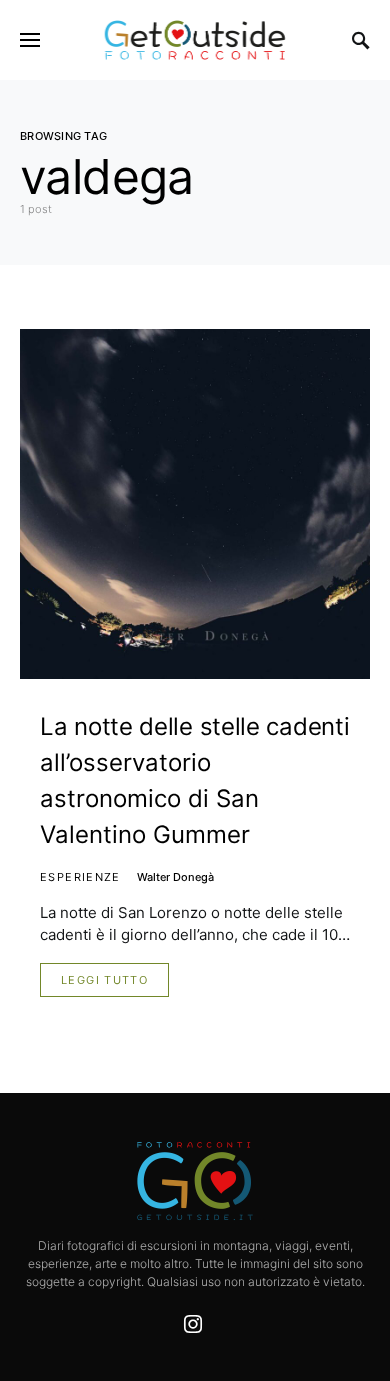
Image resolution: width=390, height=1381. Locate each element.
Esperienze (80, 877)
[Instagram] (193, 1324)
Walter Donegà (175, 877)
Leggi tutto (104, 980)
